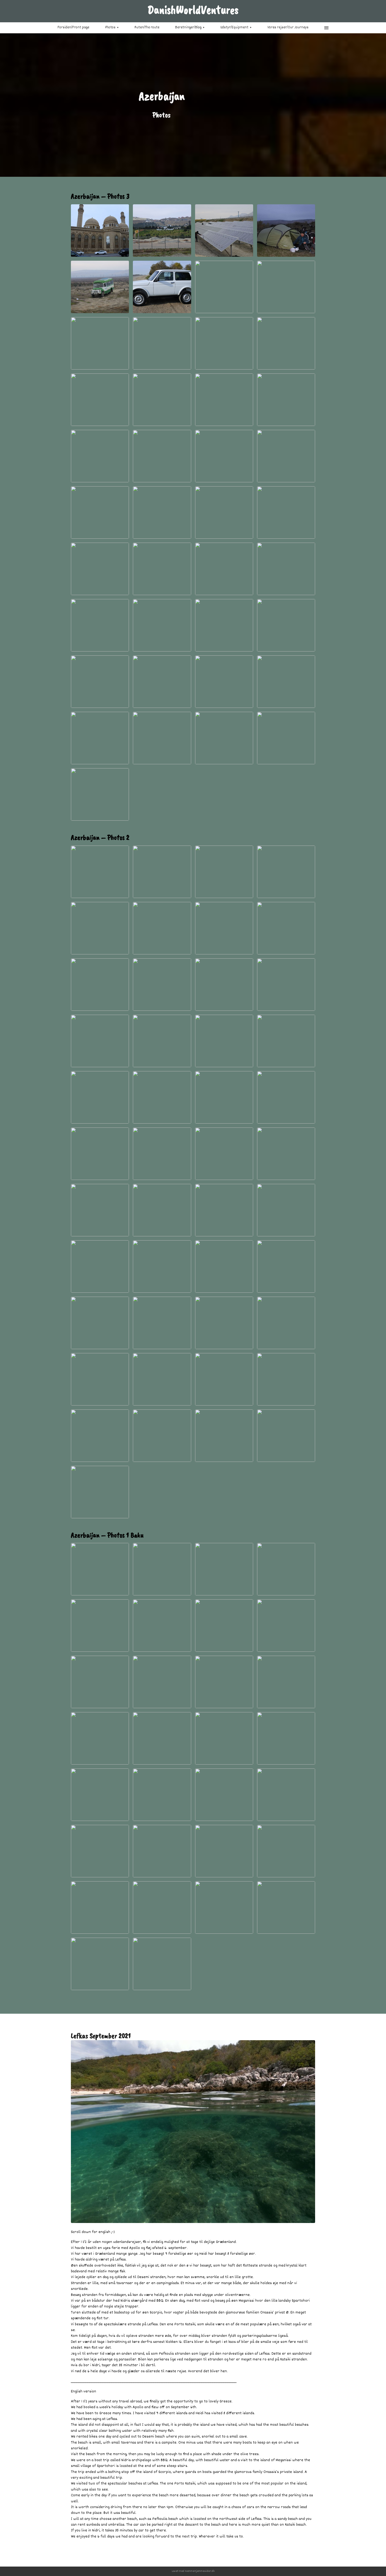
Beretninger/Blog (188, 28)
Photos (110, 28)
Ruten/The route (147, 28)
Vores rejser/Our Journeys (288, 28)
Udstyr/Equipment (234, 28)
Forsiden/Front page (73, 28)
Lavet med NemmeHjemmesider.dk (193, 2571)
